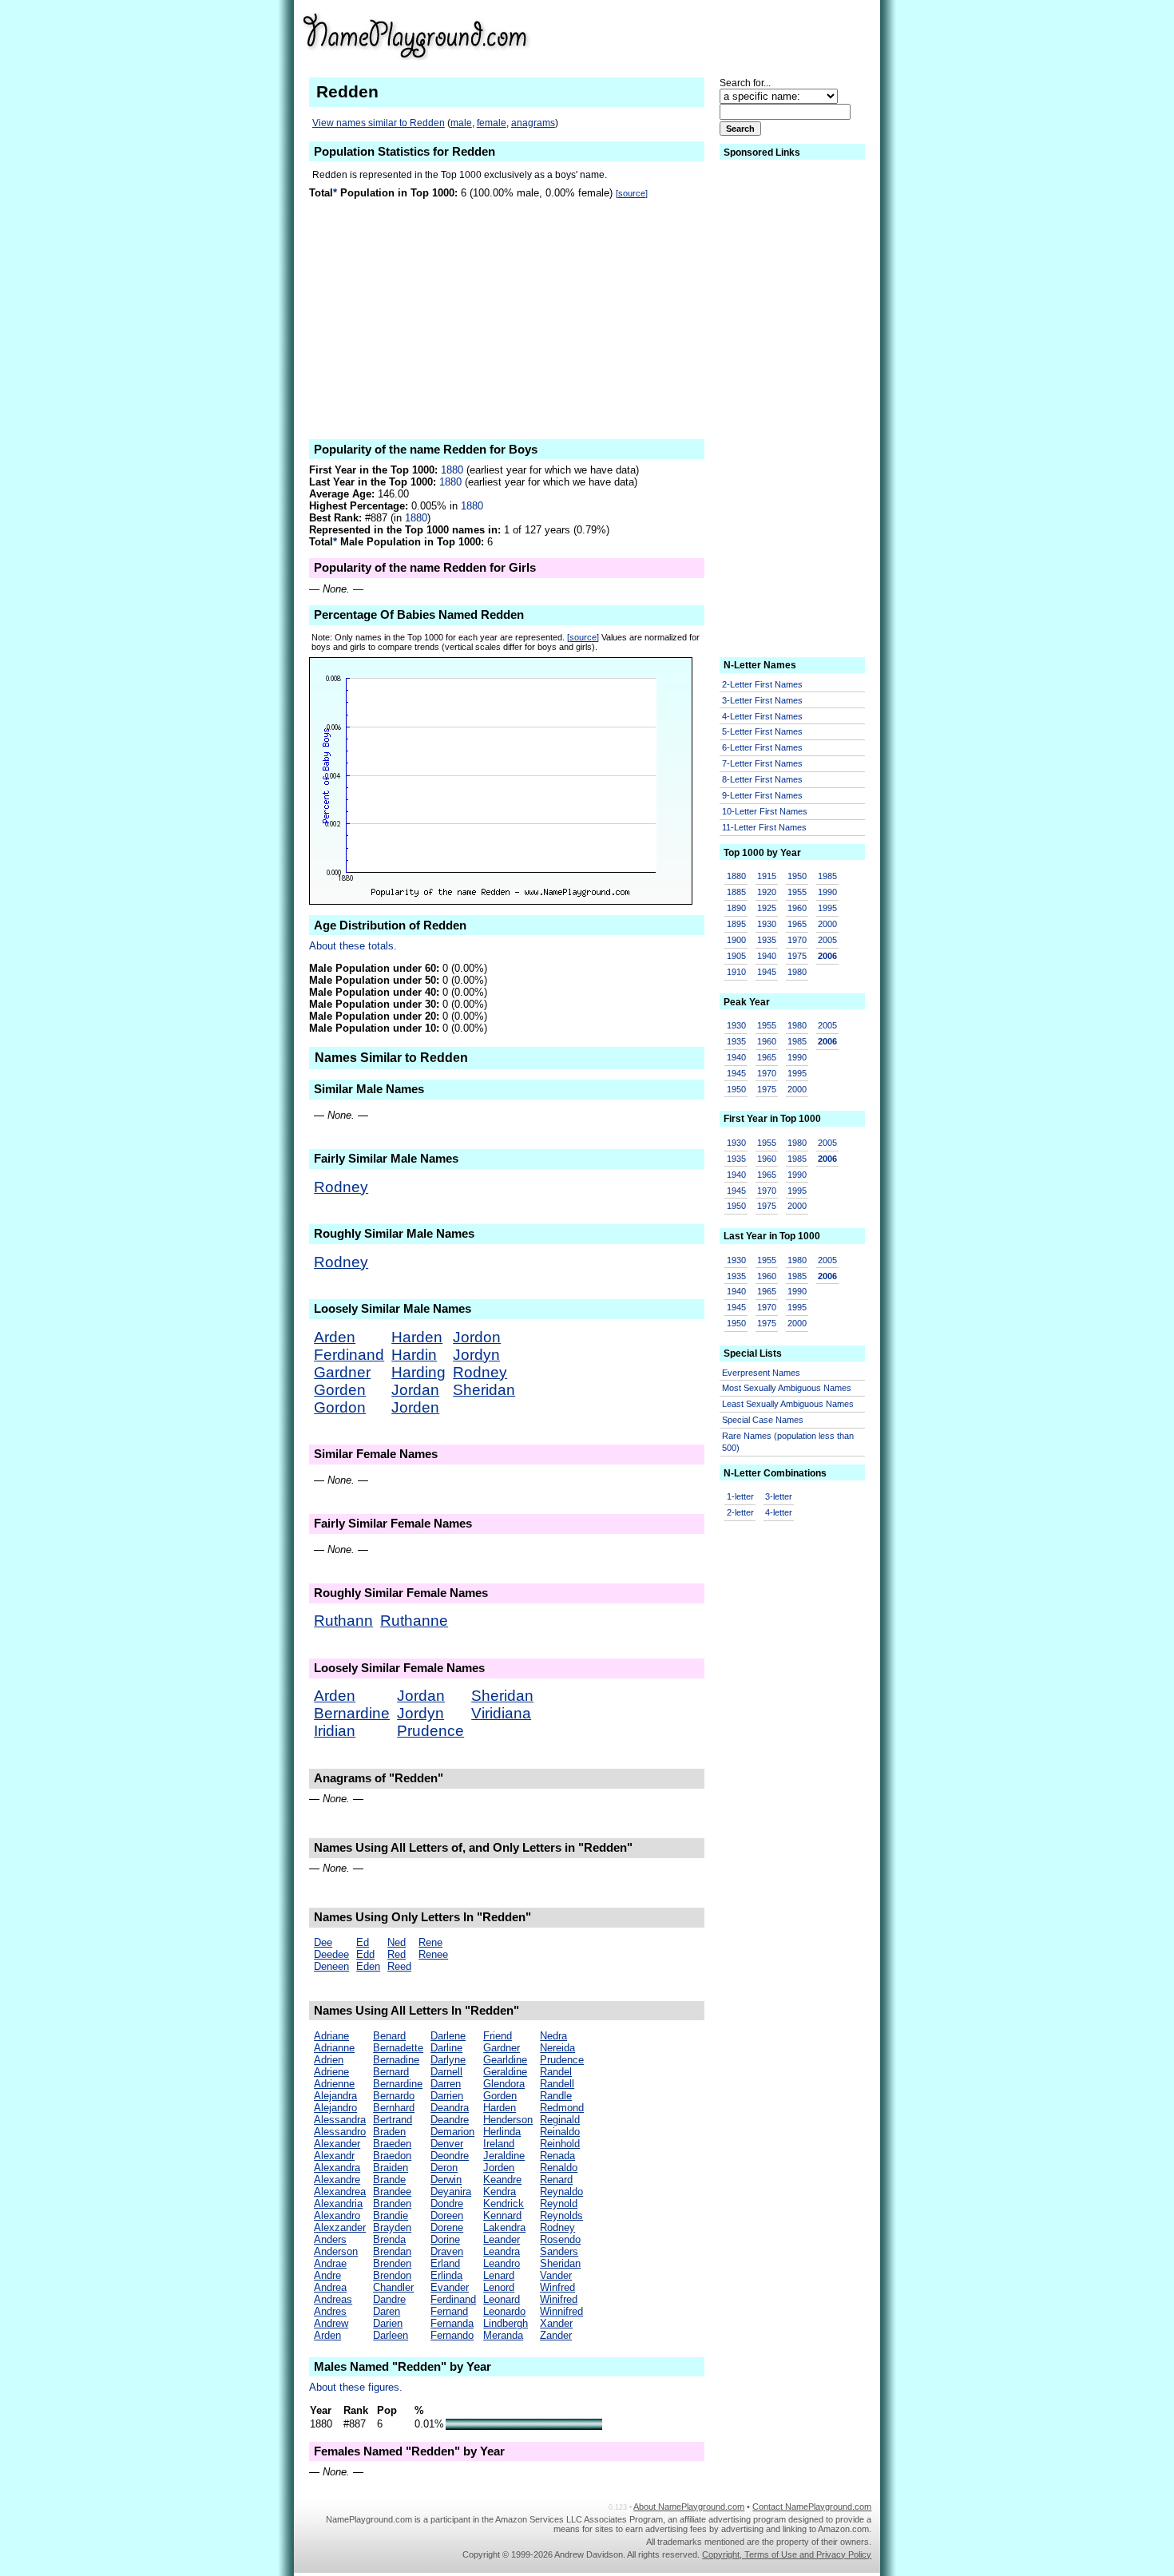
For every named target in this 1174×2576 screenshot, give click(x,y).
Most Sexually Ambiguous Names (787, 1388)
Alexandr (334, 2156)
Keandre (502, 2180)
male (461, 123)
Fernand (449, 2311)
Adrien (329, 2060)
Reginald (560, 2120)
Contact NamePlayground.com (812, 2507)
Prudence (430, 1731)
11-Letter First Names (764, 827)
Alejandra (335, 2096)
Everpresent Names (761, 1373)
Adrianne (334, 2048)
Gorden (340, 1390)
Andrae (330, 2263)
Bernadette (398, 2048)
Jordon (477, 1337)
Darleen (391, 2335)
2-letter (740, 1512)
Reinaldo (560, 2132)
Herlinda (502, 2132)
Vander (556, 2275)
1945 (767, 972)
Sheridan (484, 1390)
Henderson (508, 2120)
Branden (392, 2203)
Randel (556, 2072)
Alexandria (338, 2203)
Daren (387, 2311)
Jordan (415, 1390)
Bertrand (393, 2120)
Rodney (341, 1187)
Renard (556, 2180)
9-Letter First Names (762, 795)
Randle (556, 2096)
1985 (827, 876)
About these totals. (353, 946)
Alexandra (337, 2168)
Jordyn (476, 1355)
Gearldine (505, 2060)
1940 (767, 956)
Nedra (553, 2036)
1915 (767, 876)
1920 (767, 892)
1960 (797, 908)
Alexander (337, 2144)
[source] (632, 193)
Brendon (392, 2275)
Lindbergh (506, 2323)
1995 (827, 908)
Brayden (392, 2227)
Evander (450, 2287)
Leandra (502, 2251)
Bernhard (394, 2108)
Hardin (414, 1355)
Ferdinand (349, 1355)
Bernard (391, 2072)
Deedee (331, 1954)
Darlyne (448, 2060)
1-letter (740, 1496)
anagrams (533, 123)
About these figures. (356, 2387)
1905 (736, 956)
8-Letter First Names (762, 779)
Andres (330, 2311)
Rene (430, 1942)
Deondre (450, 2156)
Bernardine (352, 1713)
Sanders (559, 2251)
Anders (330, 2239)
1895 (736, 924)
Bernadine (396, 2060)
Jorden (415, 1407)
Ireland (499, 2144)
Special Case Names (763, 1420)
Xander (556, 2323)
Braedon (392, 2156)
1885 (736, 892)
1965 (797, 924)
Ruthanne (414, 1621)
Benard (389, 2036)
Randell (557, 2084)
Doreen (447, 2215)
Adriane (331, 2036)
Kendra (500, 2192)
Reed (399, 1966)
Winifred (559, 2299)
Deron (444, 2168)
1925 (767, 908)
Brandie (391, 2215)
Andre (327, 2275)
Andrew (331, 2323)
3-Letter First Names (762, 700)
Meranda (503, 2335)
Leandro (502, 2263)
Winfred (557, 2287)
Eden (368, 1966)
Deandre (450, 2120)
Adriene (331, 2072)
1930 (767, 924)
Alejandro (335, 2108)
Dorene (447, 2227)
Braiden (391, 2168)
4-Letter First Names (762, 716)
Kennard (502, 2215)
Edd (365, 1954)
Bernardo (394, 2096)
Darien (388, 2323)
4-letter (779, 1512)
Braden (389, 2132)
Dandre (389, 2299)
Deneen (331, 1966)
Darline (446, 2048)
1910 (736, 972)
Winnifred (561, 2311)
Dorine (445, 2239)
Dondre (447, 2203)
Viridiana (501, 1713)
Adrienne (334, 2084)
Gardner (342, 1372)
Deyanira (451, 2192)
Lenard (499, 2275)
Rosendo (560, 2239)
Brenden (392, 2263)
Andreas (333, 2299)
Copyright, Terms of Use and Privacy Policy (787, 2554)
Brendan (392, 2251)
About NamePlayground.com (689, 2507)
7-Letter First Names (762, 763)
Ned (397, 1942)
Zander (556, 2335)
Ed (363, 1942)
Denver (447, 2144)
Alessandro (340, 2132)
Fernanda (452, 2323)
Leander (502, 2239)
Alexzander (340, 2227)
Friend (498, 2036)
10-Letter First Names (765, 811)
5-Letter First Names (762, 731)
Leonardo (504, 2311)
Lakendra (504, 2227)
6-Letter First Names (762, 747)
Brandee (392, 2192)
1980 (797, 972)
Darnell (446, 2072)
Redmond (562, 2108)
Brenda (389, 2239)
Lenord (499, 2287)
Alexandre (337, 2180)
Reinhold (560, 2144)
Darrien (447, 2096)
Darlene (448, 2036)
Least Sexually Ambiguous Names (788, 1404)
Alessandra (340, 2120)
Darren (446, 2084)
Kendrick (504, 2203)
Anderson (336, 2251)
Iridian (335, 1731)
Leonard (502, 2299)
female (492, 123)
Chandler (393, 2287)
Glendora (504, 2084)
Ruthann (343, 1621)
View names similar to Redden (379, 123)
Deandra (450, 2108)
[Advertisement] (748, 35)
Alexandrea (340, 2192)
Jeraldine (504, 2156)
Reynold (559, 2203)
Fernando (452, 2335)
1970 (797, 940)
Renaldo (559, 2168)
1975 (797, 956)
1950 (797, 876)
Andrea (330, 2287)
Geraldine (505, 2072)
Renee (433, 1954)
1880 (452, 470)
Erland (445, 2263)
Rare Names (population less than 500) (788, 1442)
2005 (827, 940)
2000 (827, 924)
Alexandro (337, 2215)
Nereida (557, 2048)
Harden (417, 1337)
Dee (323, 1942)
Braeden (392, 2144)
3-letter (779, 1496)
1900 (736, 940)
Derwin (446, 2180)
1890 (736, 908)
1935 (767, 940)
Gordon (340, 1407)
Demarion (452, 2132)
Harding (418, 1372)
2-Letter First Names (762, 684)
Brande (389, 2180)
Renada (557, 2156)
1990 (827, 892)
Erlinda (446, 2275)
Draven (447, 2251)
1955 (797, 892)
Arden (335, 1337)
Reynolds (561, 2215)
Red (397, 1954)
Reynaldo (561, 2192)
